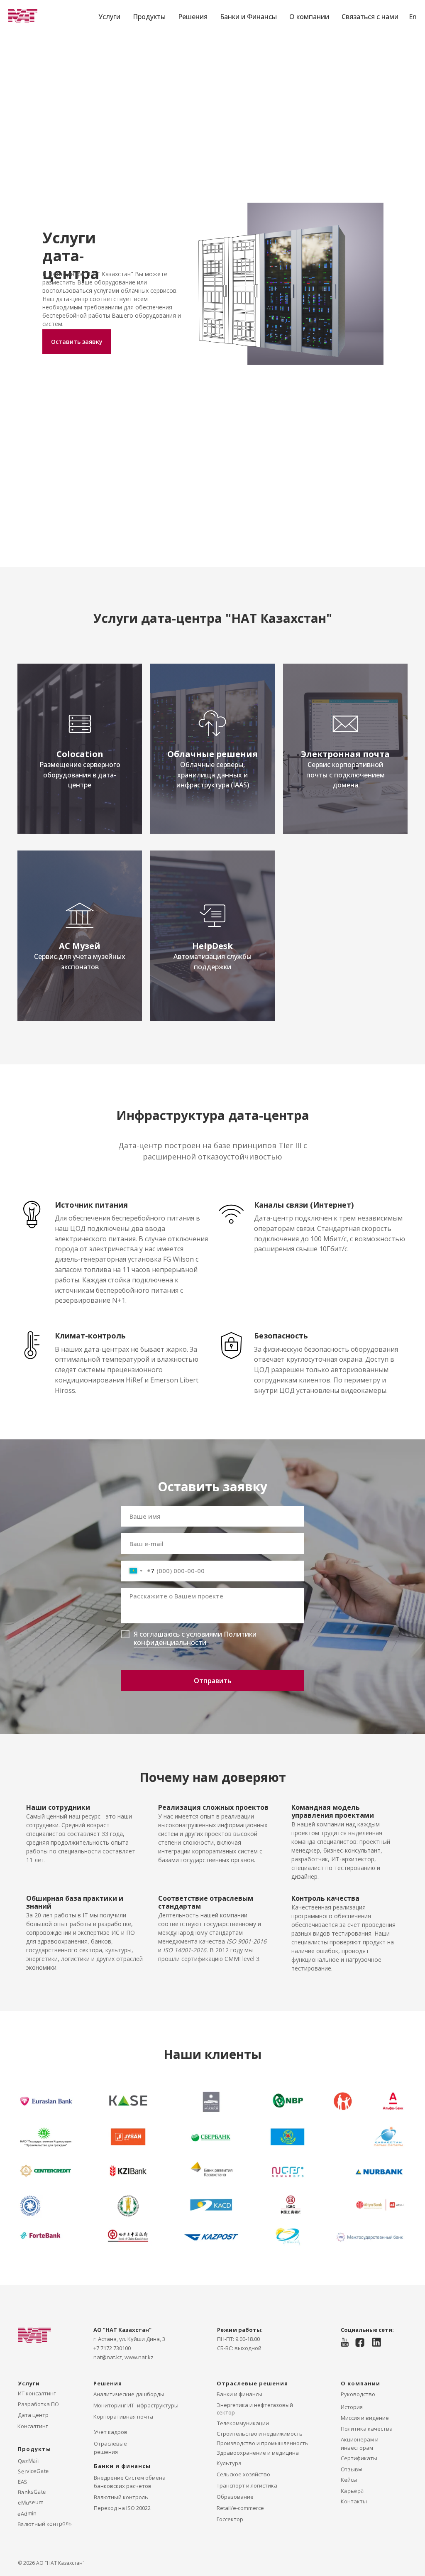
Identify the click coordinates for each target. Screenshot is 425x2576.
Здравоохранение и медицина (258, 2453)
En (413, 17)
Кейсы (349, 2480)
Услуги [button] (109, 17)
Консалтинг (33, 2426)
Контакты (354, 2501)
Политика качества (367, 2429)
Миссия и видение (365, 2418)
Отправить (213, 1681)
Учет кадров (111, 2432)
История (352, 2407)
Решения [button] (193, 17)
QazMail (28, 2460)
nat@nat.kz (108, 2357)
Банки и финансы (239, 2394)
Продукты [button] (149, 17)
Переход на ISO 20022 (122, 2508)
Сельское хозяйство (243, 2474)
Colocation (80, 754)
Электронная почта (345, 754)
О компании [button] (309, 17)
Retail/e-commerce (240, 2508)
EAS (23, 2481)
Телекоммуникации (243, 2423)
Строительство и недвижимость (260, 2434)
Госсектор (230, 2519)
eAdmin (27, 2513)
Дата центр (33, 2415)
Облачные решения (212, 754)
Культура (229, 2463)
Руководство (358, 2394)
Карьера (352, 2491)
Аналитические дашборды (129, 2394)
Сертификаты (359, 2458)
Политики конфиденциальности (195, 1638)
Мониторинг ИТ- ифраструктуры (136, 2405)
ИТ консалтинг (37, 2393)
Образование (235, 2497)
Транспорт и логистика (247, 2485)
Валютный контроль (121, 2497)
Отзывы (352, 2469)
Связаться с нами (370, 17)
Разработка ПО (38, 2404)
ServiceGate (33, 2471)
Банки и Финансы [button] (248, 17)
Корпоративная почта (123, 2417)
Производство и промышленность (263, 2443)
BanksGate (32, 2491)
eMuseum (31, 2502)
